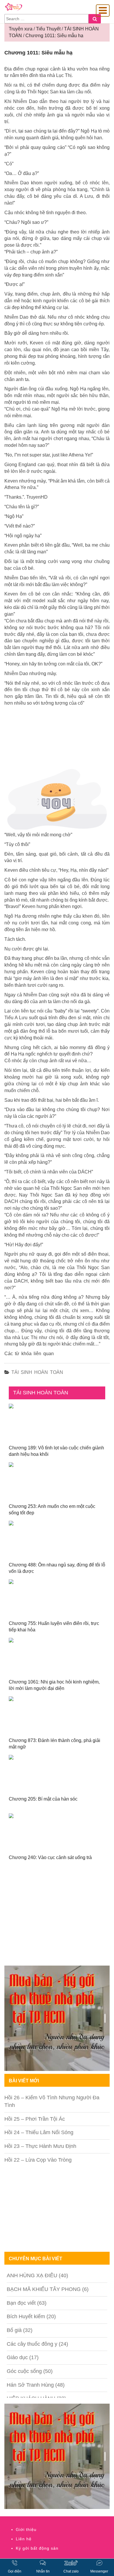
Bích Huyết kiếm (26, 2316)
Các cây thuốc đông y (32, 2344)
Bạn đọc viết (21, 2303)
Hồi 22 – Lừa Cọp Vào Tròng (38, 2160)
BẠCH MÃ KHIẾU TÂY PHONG (44, 2289)
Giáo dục (17, 2357)
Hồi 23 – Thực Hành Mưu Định (40, 2146)
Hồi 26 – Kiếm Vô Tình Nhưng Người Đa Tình (52, 2101)
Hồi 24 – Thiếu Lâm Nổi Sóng (39, 2132)
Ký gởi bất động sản (37, 2548)
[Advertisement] (57, 1922)
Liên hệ (24, 2539)
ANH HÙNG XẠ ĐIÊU (32, 2275)
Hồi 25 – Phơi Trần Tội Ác (35, 2119)
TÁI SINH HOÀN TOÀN (37, 1372)
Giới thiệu (26, 2529)
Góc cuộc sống (24, 2371)
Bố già (14, 2330)
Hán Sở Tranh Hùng (30, 2385)
